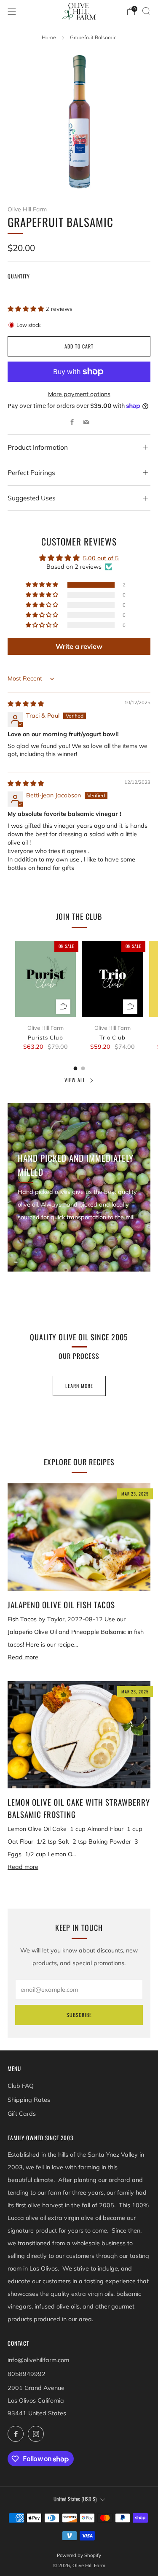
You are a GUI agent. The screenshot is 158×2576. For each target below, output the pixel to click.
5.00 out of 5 (101, 558)
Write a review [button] (79, 646)
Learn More (79, 1386)
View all (75, 1080)
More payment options (79, 394)
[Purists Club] (46, 979)
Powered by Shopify (79, 2555)
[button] (27, 309)
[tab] (75, 1068)
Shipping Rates (29, 2100)
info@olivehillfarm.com (38, 2360)
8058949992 (27, 2374)
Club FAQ (21, 2086)
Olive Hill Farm (27, 209)
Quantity (19, 276)
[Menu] (12, 11)
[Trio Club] (112, 979)
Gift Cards (22, 2114)
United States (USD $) (75, 2499)
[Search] (146, 11)
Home (49, 37)
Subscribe (79, 2015)
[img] (26, 704)
